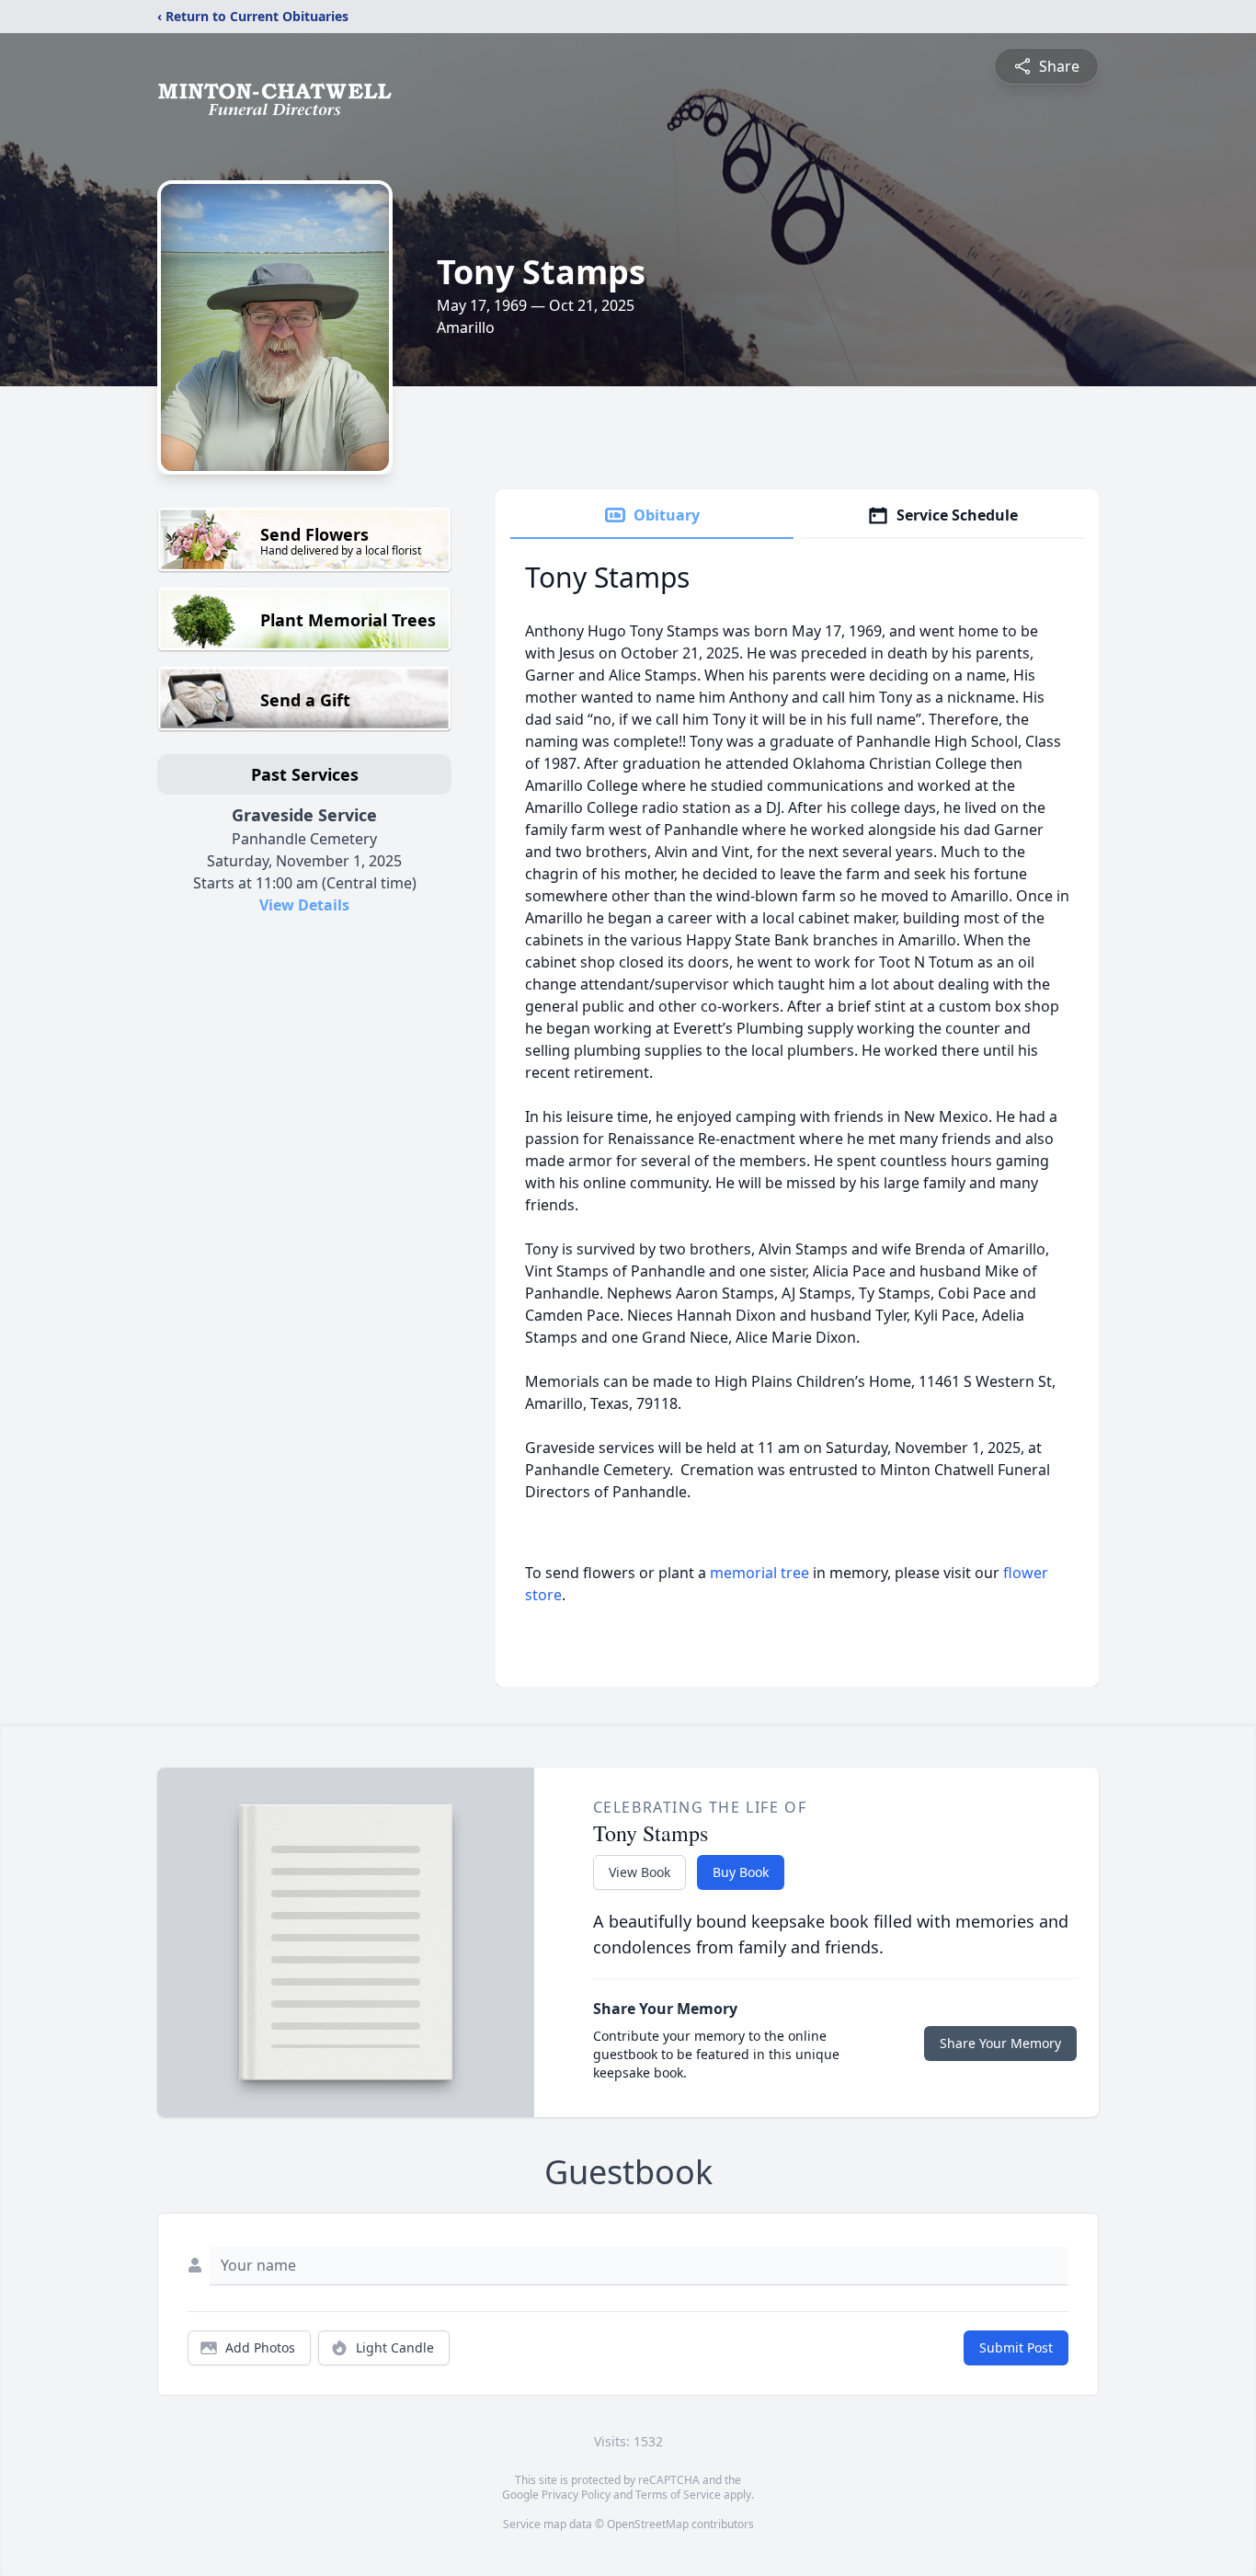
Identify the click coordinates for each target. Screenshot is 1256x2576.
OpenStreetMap (648, 2524)
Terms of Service (678, 2495)
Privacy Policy (576, 2495)
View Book (639, 1872)
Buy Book (741, 1872)
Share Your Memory (1000, 2043)
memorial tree (759, 1573)
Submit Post (1016, 2347)
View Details (304, 905)
